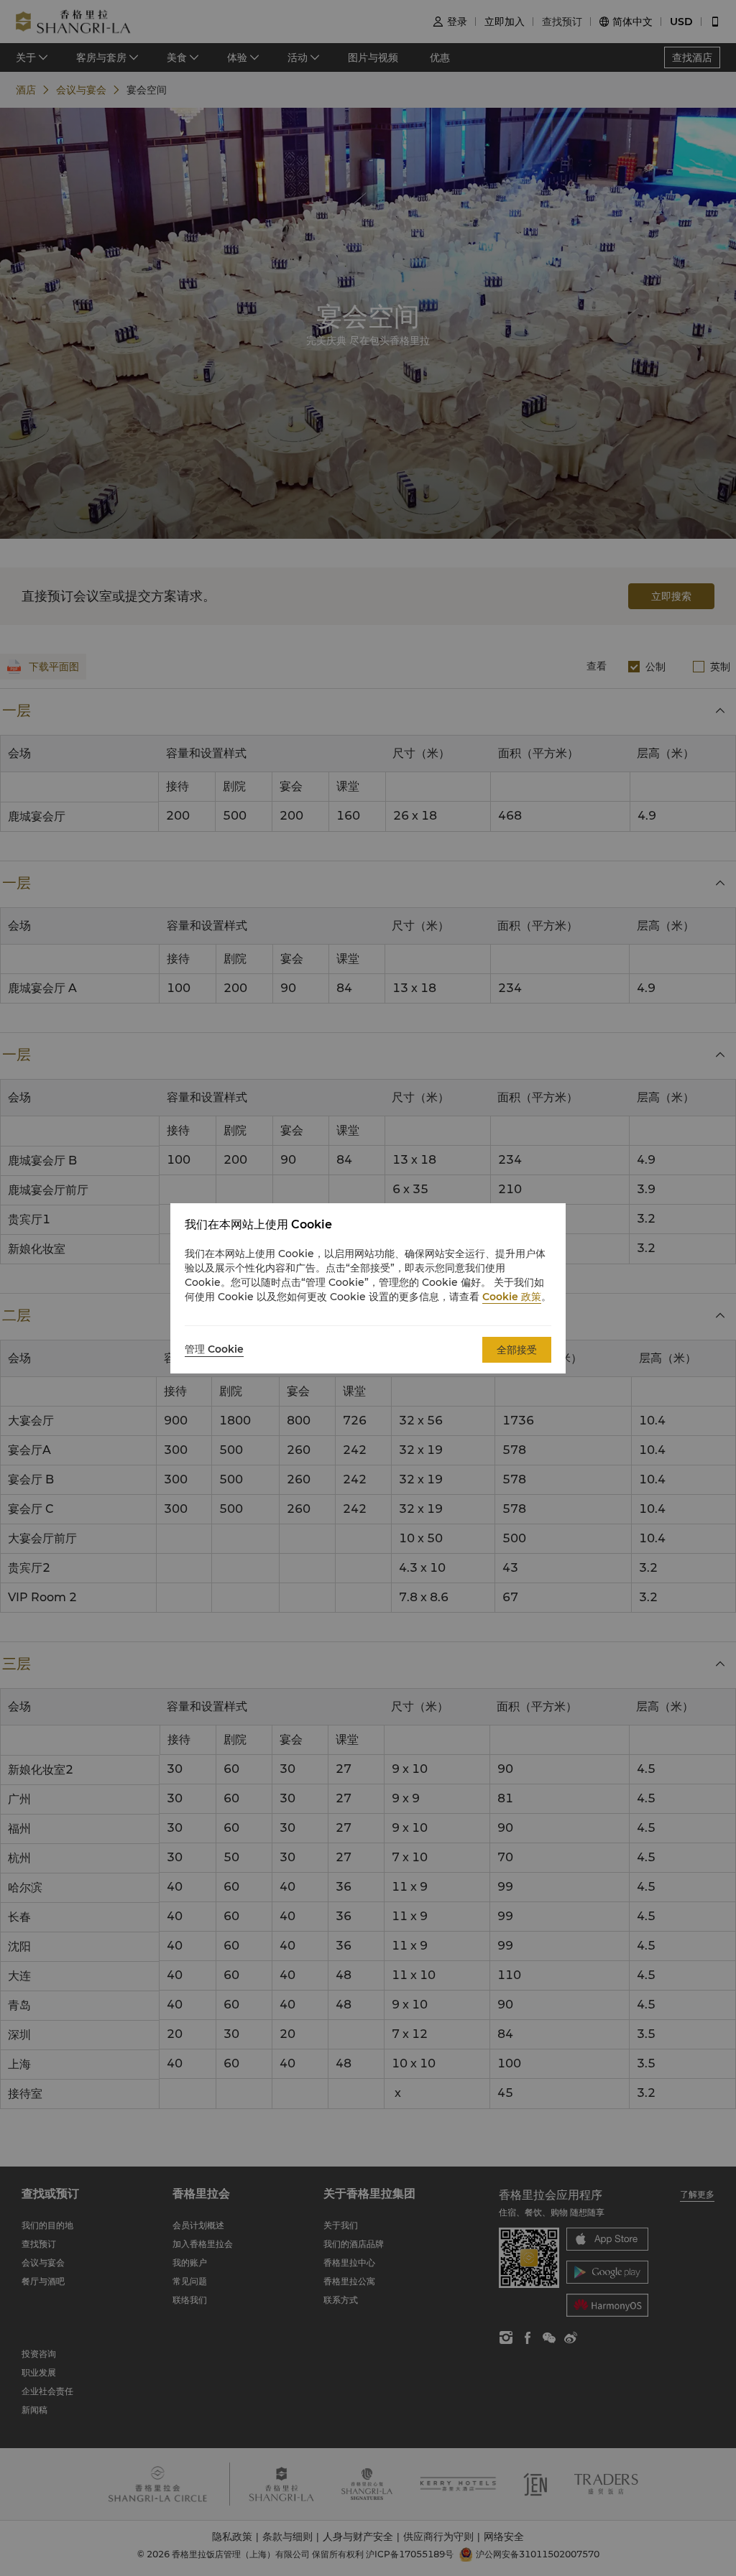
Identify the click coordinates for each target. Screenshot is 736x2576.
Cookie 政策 (512, 1297)
